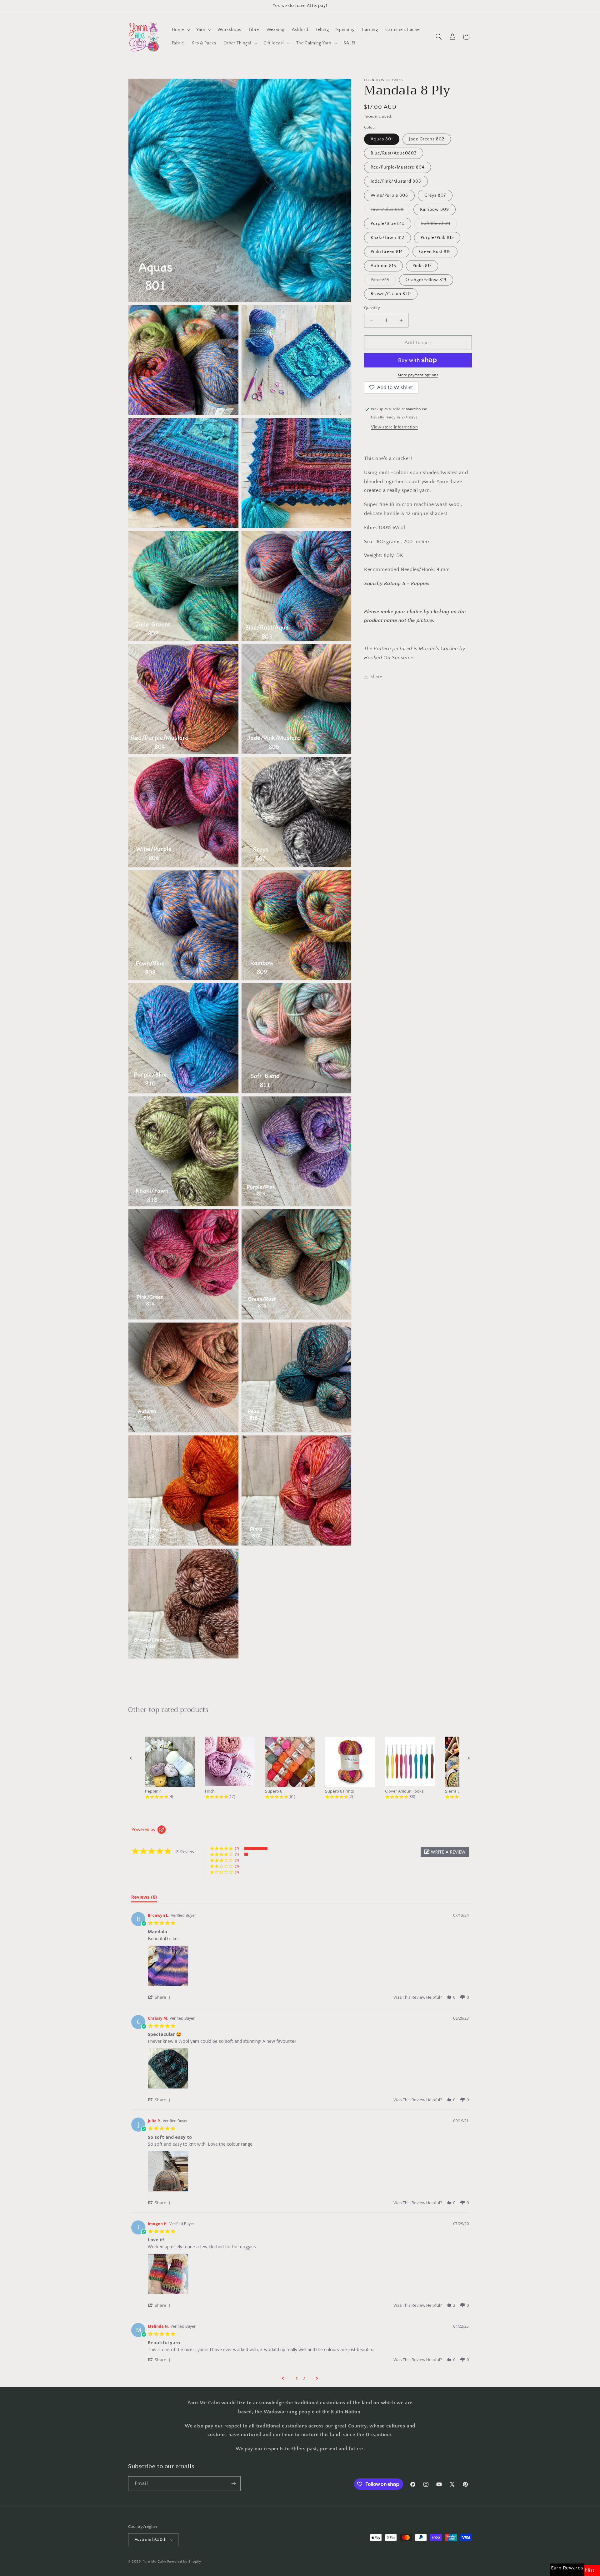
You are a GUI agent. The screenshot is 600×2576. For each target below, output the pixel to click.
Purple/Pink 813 (437, 238)
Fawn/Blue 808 (390, 211)
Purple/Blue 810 (388, 224)
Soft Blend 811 (439, 225)
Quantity (372, 308)
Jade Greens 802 (427, 139)
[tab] (144, 1898)
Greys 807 (435, 195)
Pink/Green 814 (387, 252)
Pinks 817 (422, 266)
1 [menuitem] (297, 2378)
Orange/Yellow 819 (426, 280)
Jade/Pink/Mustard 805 (396, 181)
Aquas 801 (382, 139)
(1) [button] (237, 1854)
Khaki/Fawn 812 (387, 238)
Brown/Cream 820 (391, 294)
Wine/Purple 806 (389, 195)
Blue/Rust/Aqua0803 (394, 153)
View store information (394, 427)
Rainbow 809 (435, 210)
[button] (180, 30)
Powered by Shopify (184, 2562)
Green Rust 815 (435, 252)
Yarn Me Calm (155, 2562)
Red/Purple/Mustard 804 (397, 167)
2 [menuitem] (304, 2378)
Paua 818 (383, 281)
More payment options (418, 375)
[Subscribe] (233, 2484)
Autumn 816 (383, 266)
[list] (308, 1968)
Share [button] (376, 677)
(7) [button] (237, 1848)
